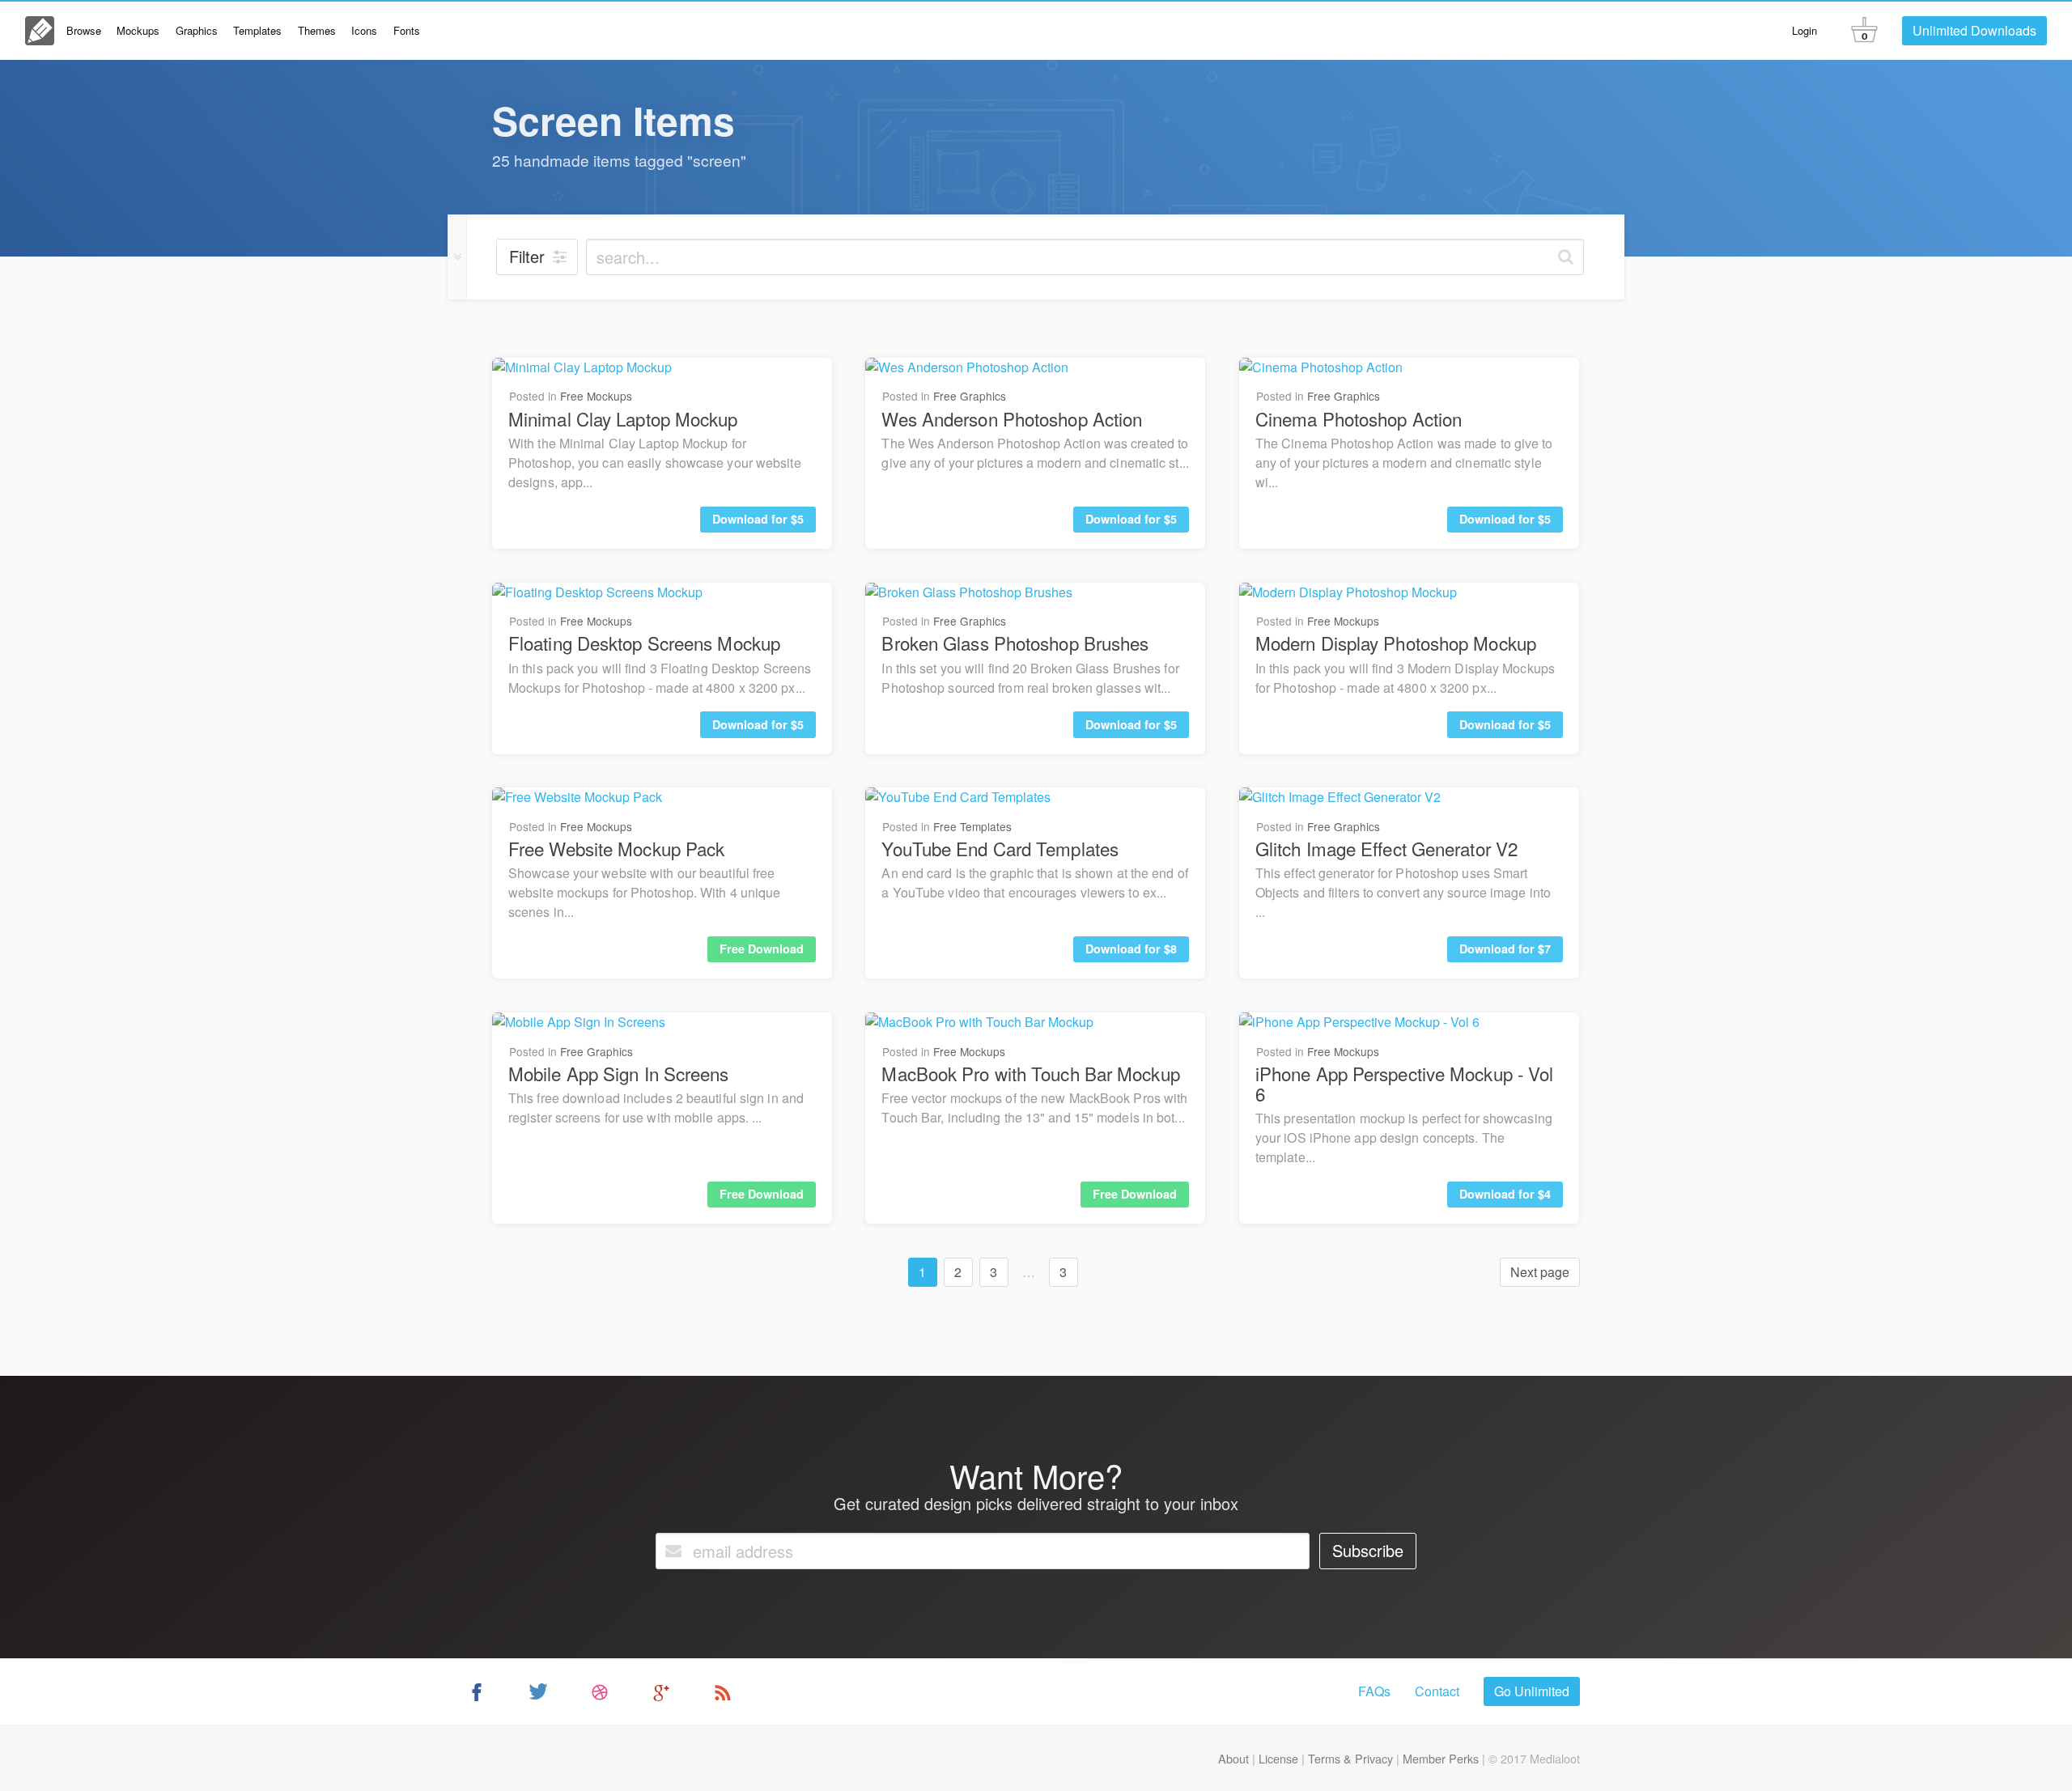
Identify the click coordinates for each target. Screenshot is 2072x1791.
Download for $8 (1131, 949)
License (1278, 1758)
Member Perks (1441, 1758)
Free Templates (972, 826)
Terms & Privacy (1350, 1758)
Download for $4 (1505, 1194)
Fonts (407, 30)
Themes (317, 30)
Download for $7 (1505, 949)
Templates (257, 30)
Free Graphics (970, 396)
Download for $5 (758, 519)
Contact (1437, 1691)
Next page (1540, 1272)
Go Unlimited (1532, 1691)
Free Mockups (596, 396)
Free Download (762, 949)
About (1233, 1758)
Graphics (197, 30)
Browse (84, 30)
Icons (364, 30)
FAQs (1374, 1691)
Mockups (138, 30)
